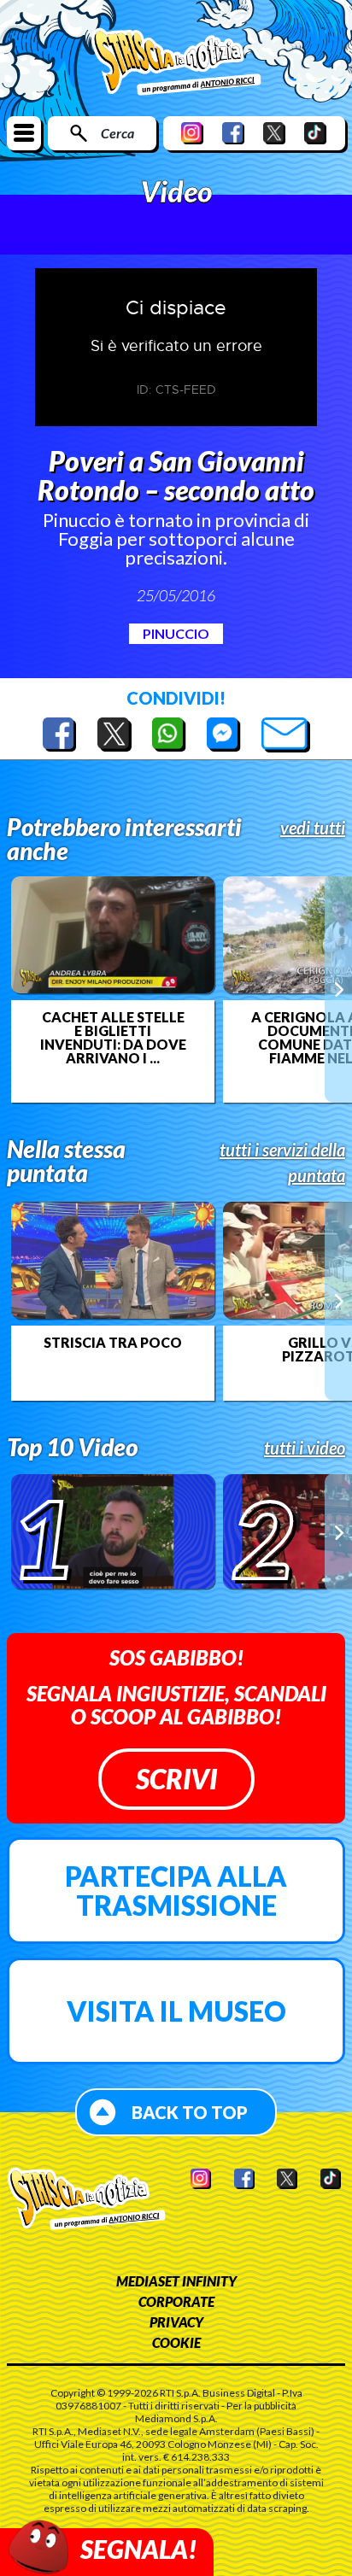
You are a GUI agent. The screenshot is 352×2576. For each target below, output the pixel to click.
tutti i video (305, 1448)
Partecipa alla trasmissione (176, 1891)
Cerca (117, 133)
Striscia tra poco (113, 1343)
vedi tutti (313, 828)
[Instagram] (192, 133)
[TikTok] (315, 133)
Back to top (190, 2112)
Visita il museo (176, 2011)
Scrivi (176, 1779)
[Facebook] (233, 133)
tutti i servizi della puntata (282, 1162)
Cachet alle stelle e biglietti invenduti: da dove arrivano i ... (113, 1038)
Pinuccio (176, 633)
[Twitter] (274, 133)
